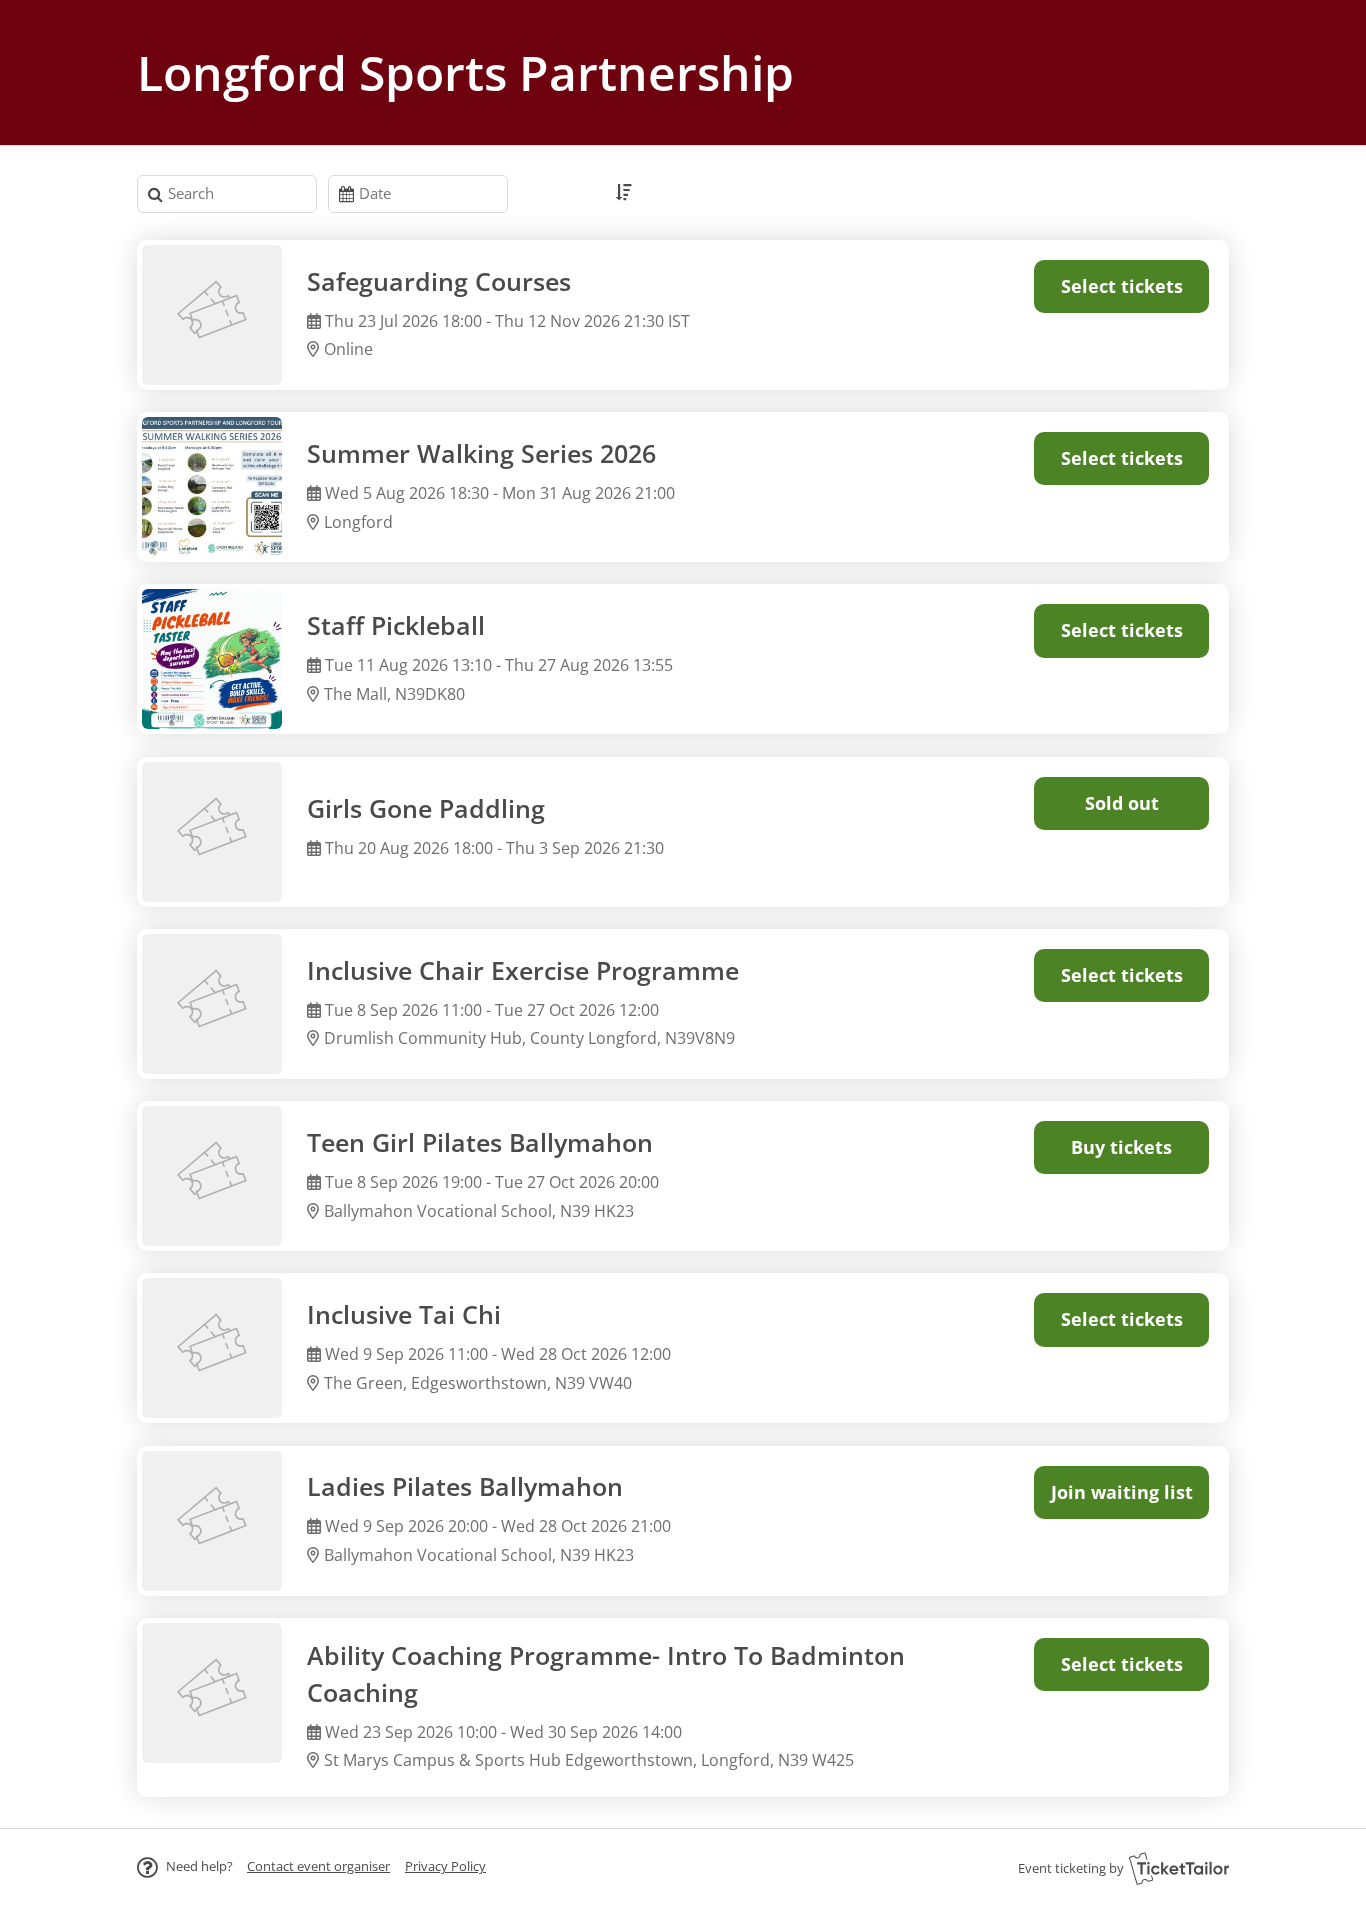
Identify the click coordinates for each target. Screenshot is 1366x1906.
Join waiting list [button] (1122, 1492)
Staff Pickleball (396, 625)
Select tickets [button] (1122, 286)
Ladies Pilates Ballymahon (465, 1486)
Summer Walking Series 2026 (481, 453)
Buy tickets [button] (1121, 1147)
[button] (318, 1866)
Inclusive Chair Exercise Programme (523, 970)
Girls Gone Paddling (426, 808)
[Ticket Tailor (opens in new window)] (1179, 1868)
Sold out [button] (1122, 803)
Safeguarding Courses (439, 281)
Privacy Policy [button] (445, 1866)
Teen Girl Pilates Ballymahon (480, 1142)
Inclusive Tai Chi (404, 1314)
